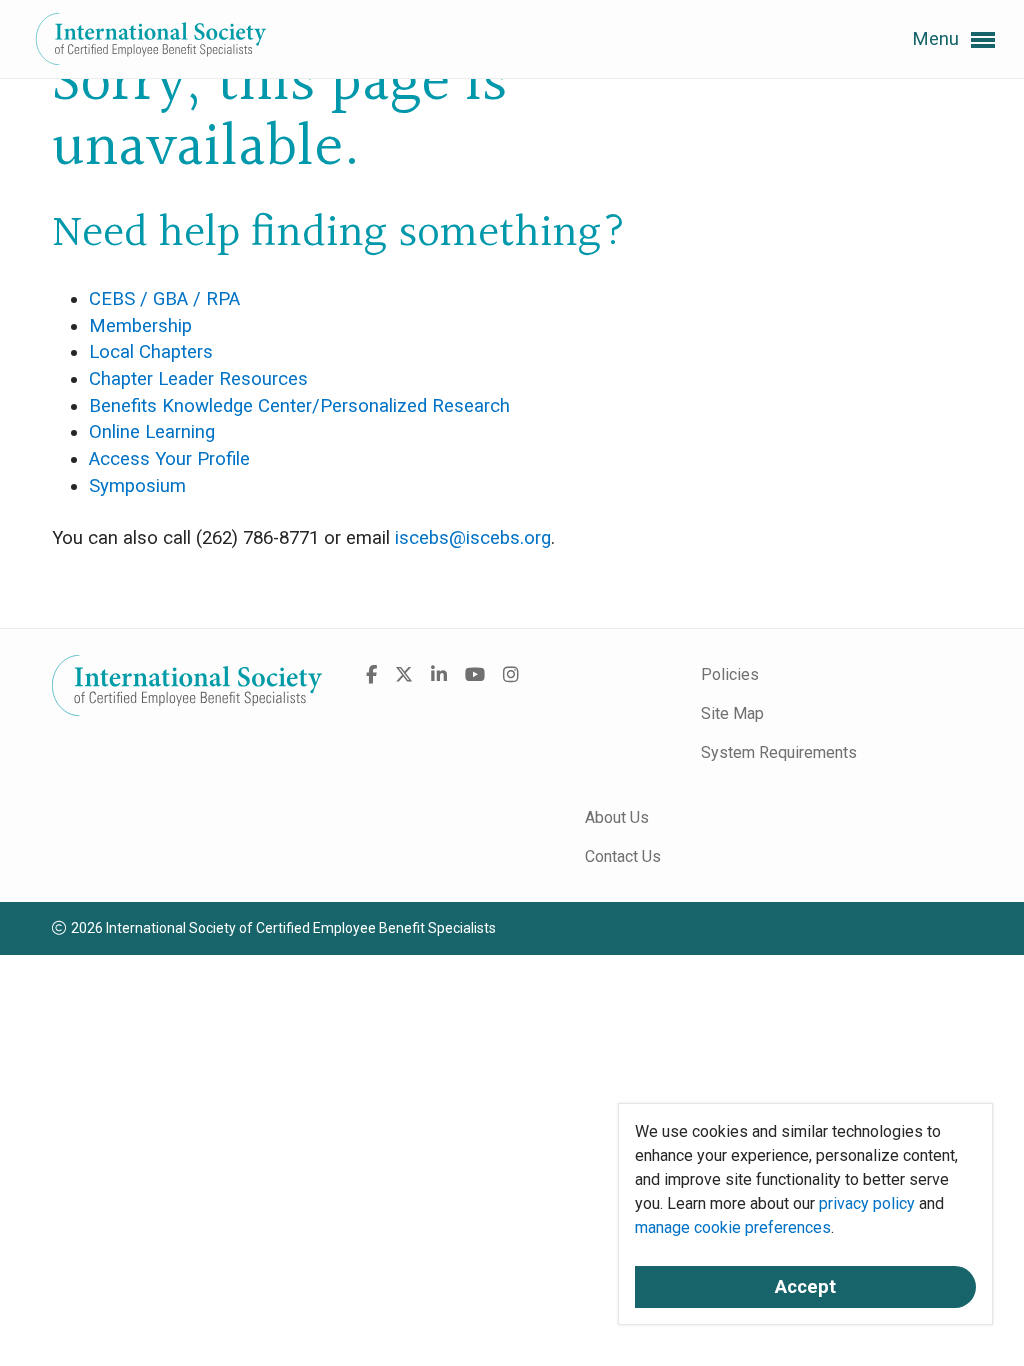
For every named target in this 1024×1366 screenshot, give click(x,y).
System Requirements (779, 752)
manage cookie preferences (733, 1227)
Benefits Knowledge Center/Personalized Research (299, 406)
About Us (617, 817)
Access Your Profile (169, 459)
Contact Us (623, 856)
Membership (140, 326)
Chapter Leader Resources (198, 379)
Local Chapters (151, 352)
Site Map (732, 713)
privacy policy (867, 1203)
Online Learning (152, 432)
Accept (805, 1287)
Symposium (137, 486)
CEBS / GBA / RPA (164, 299)
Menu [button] (938, 39)
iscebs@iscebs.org (473, 538)
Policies (730, 674)
